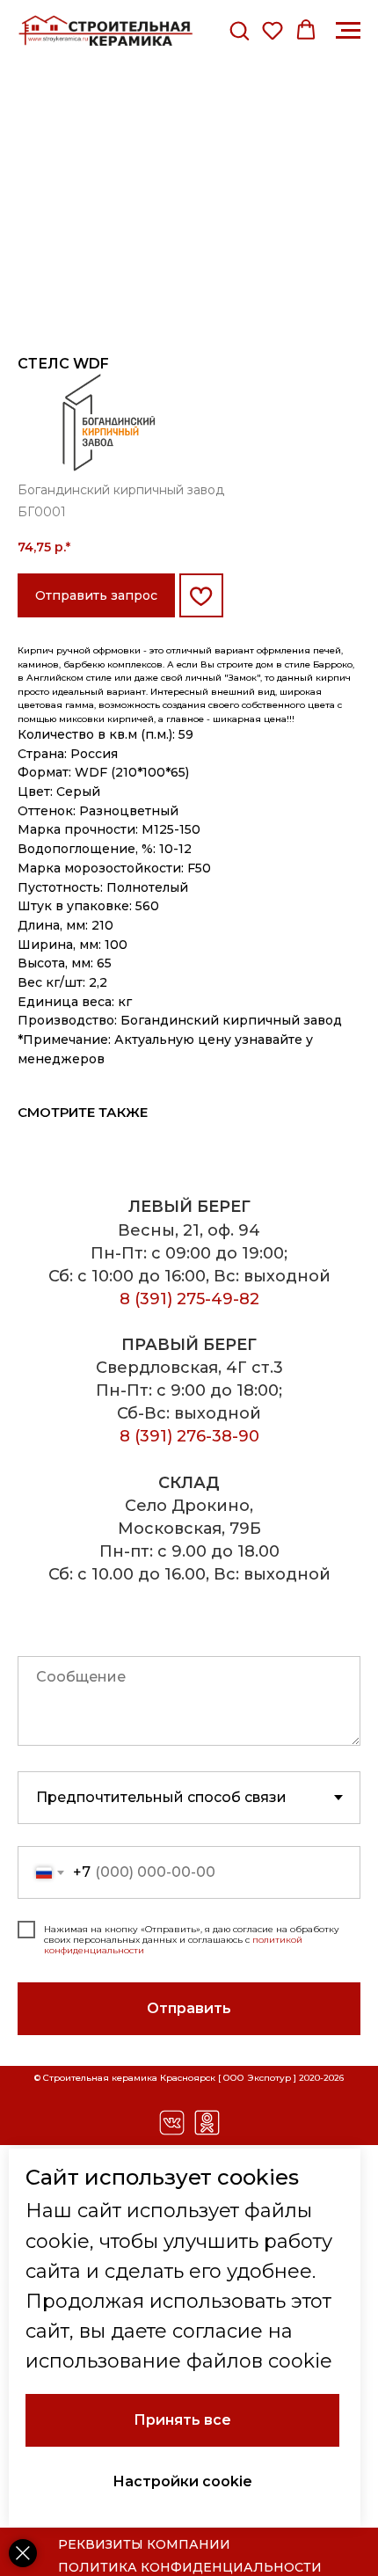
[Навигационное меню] (348, 31)
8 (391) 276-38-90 (189, 1436)
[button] (239, 30)
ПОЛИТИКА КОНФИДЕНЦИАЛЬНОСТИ (190, 2567)
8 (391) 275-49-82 (189, 1299)
